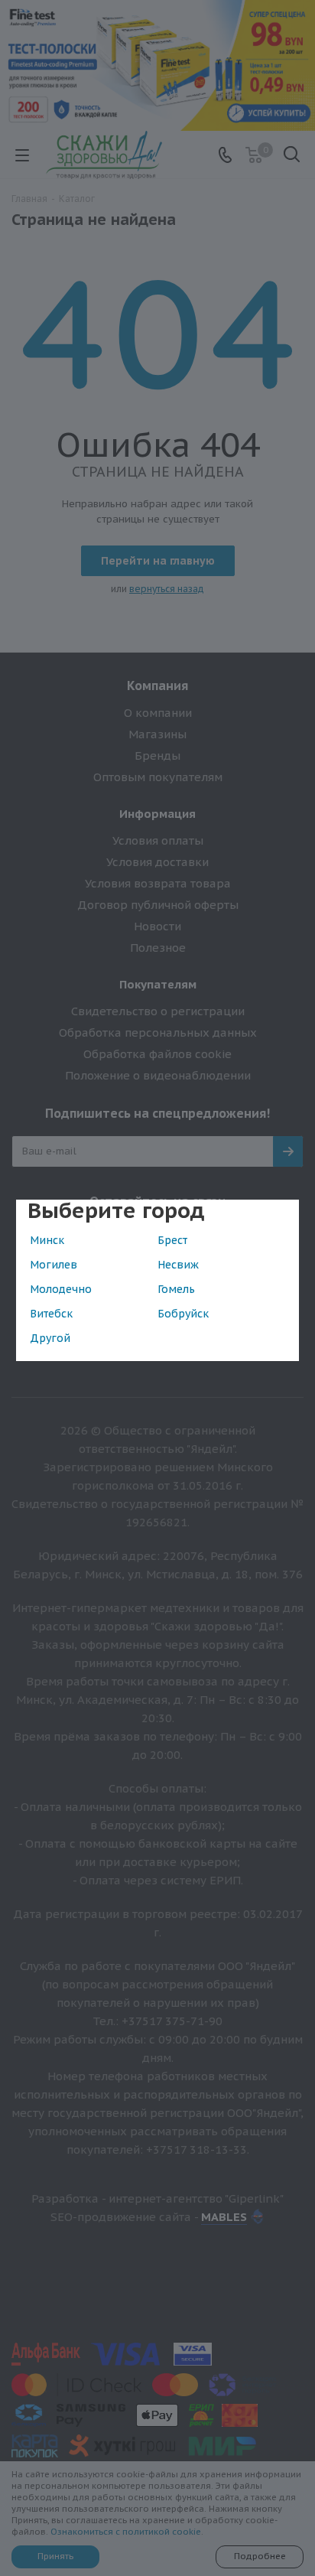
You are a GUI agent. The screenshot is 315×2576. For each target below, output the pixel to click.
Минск (47, 1240)
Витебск (51, 1314)
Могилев (54, 1265)
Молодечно (61, 1289)
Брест (172, 1240)
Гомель (176, 1289)
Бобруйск (183, 1314)
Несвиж (178, 1265)
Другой (50, 1338)
